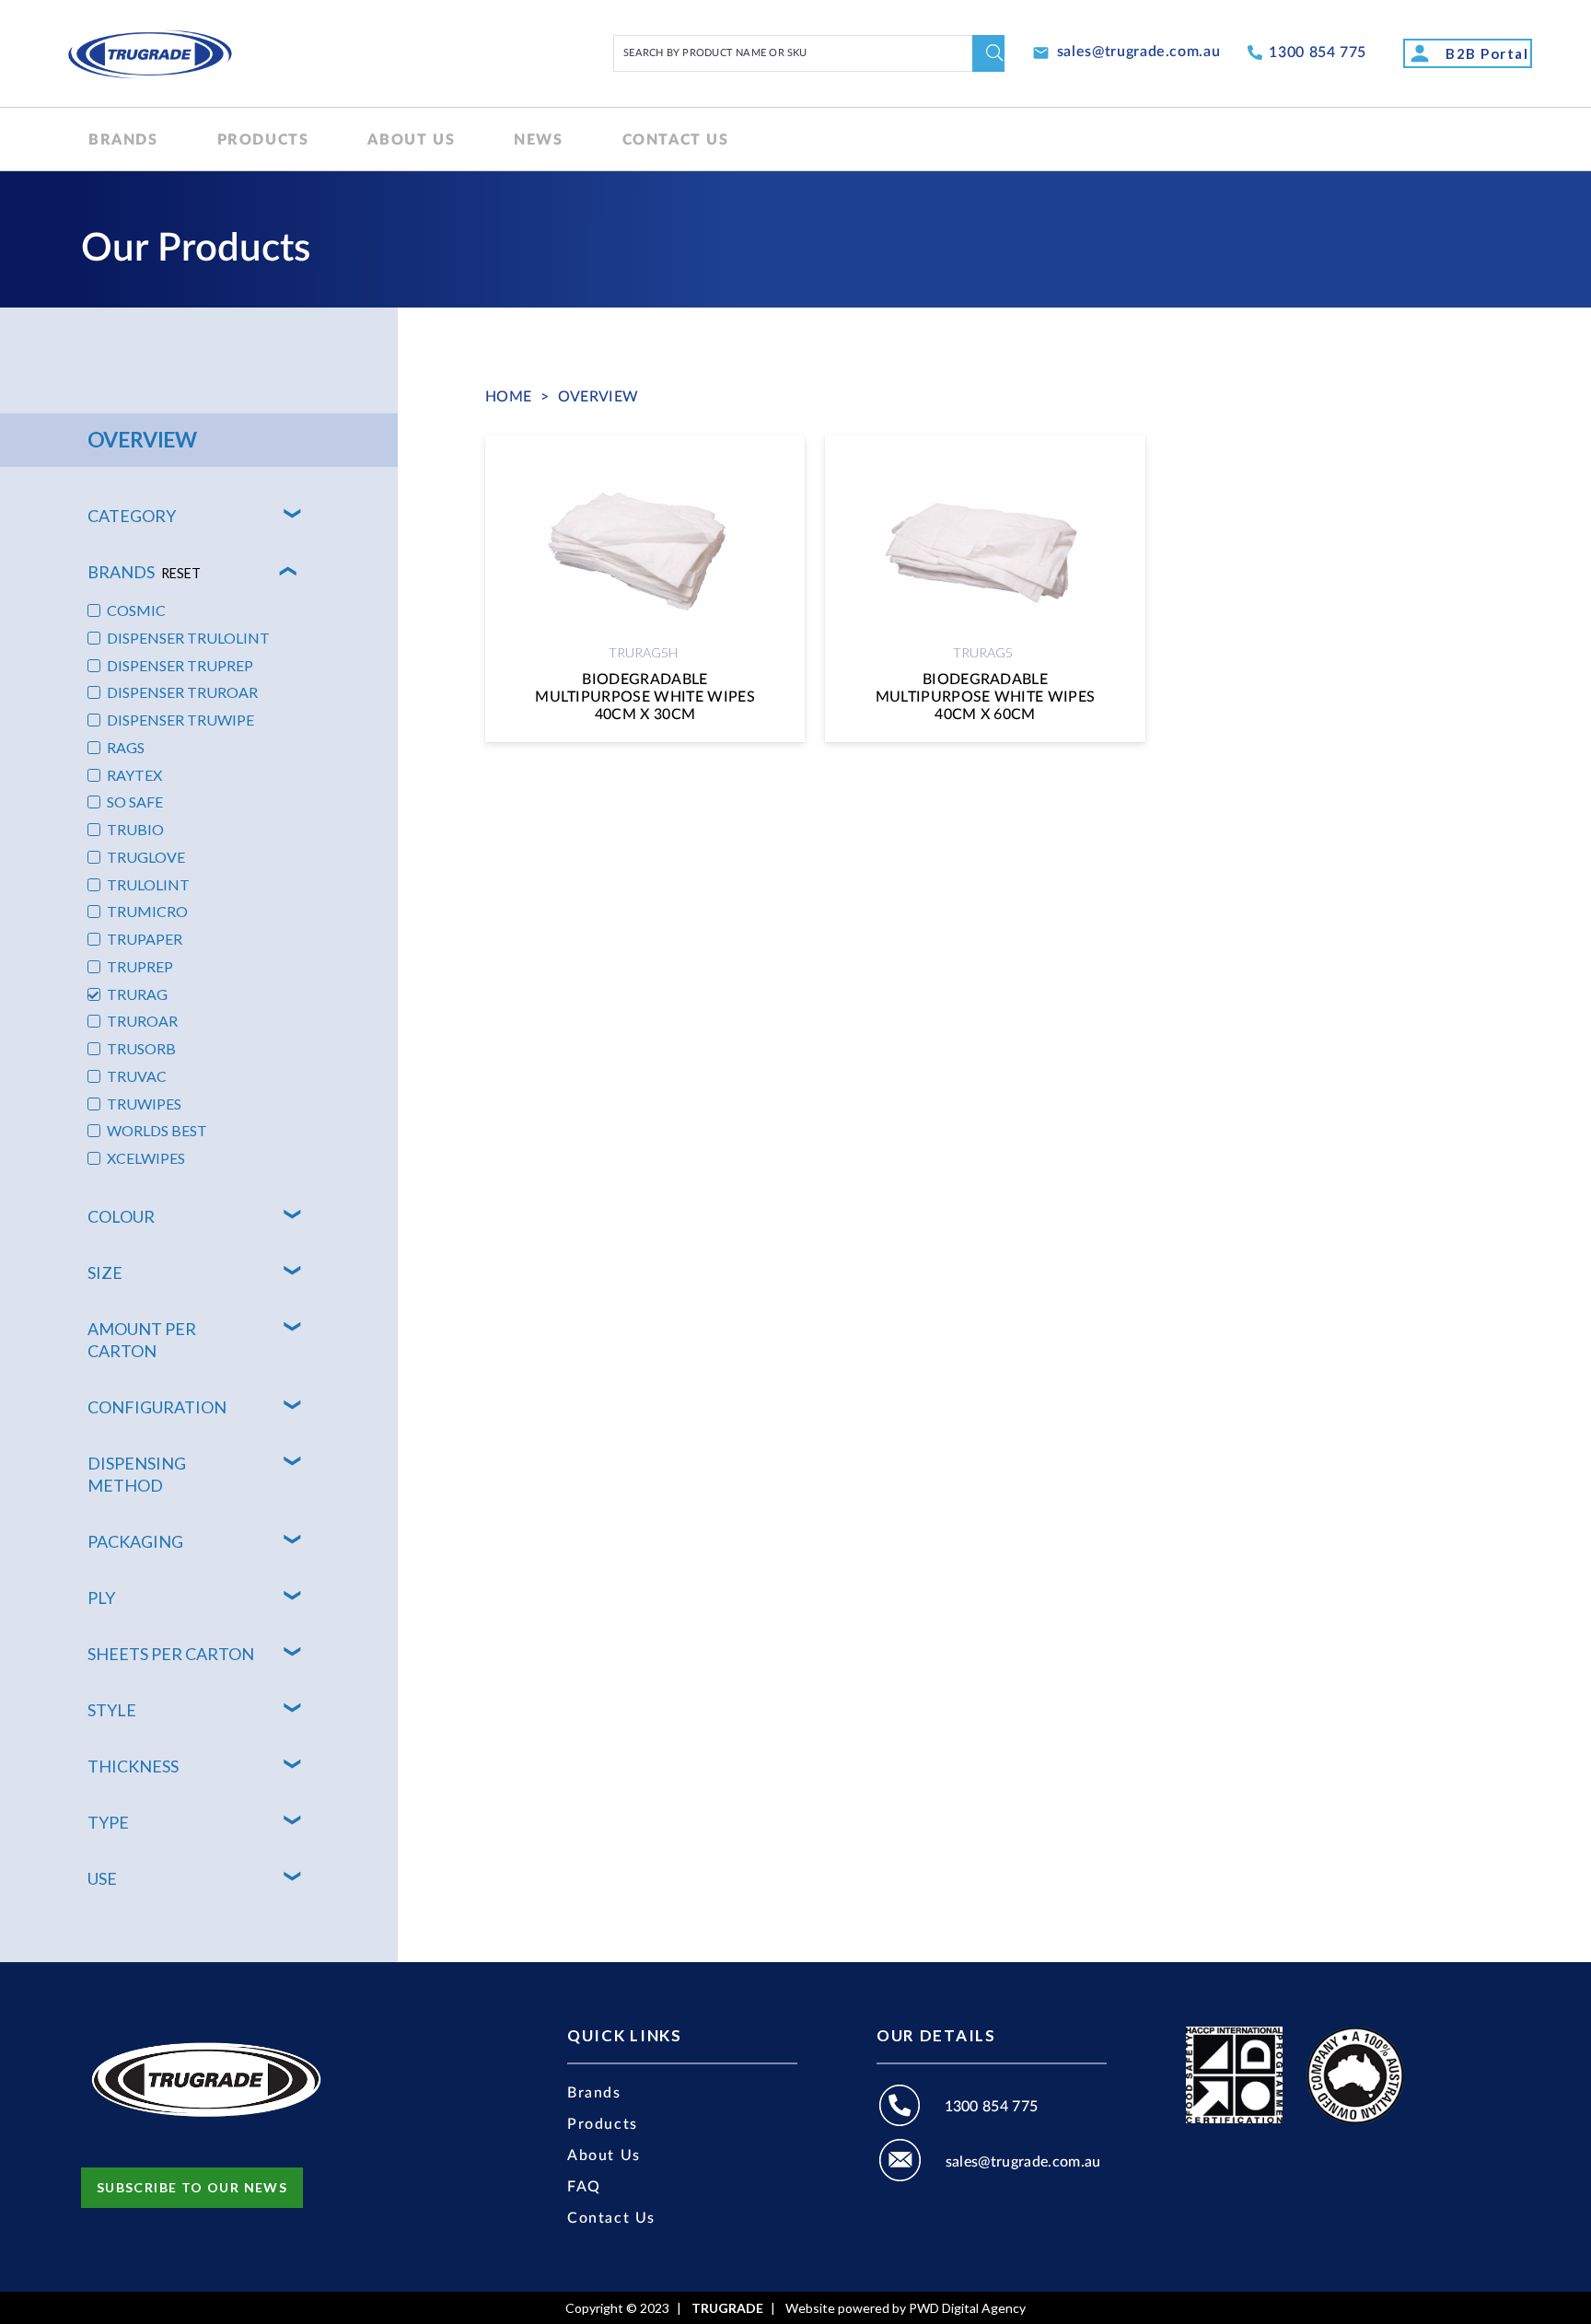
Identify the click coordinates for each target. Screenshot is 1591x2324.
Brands (144, 572)
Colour (121, 1216)
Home (508, 397)
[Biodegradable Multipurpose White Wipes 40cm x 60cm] (985, 589)
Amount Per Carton (142, 1340)
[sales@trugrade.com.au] (911, 2163)
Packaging (135, 1541)
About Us (604, 2156)
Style (112, 1710)
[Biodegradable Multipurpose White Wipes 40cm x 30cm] (645, 589)
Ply (101, 1598)
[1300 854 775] (911, 2108)
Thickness (133, 1766)
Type (108, 1822)
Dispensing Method (137, 1474)
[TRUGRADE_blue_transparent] (150, 53)
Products (603, 2124)
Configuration (157, 1407)
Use (102, 1878)
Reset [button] (181, 573)
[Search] (988, 53)
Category (132, 516)
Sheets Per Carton (171, 1654)
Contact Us (611, 2218)
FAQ (584, 2187)
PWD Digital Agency (967, 2308)
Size (105, 1272)
